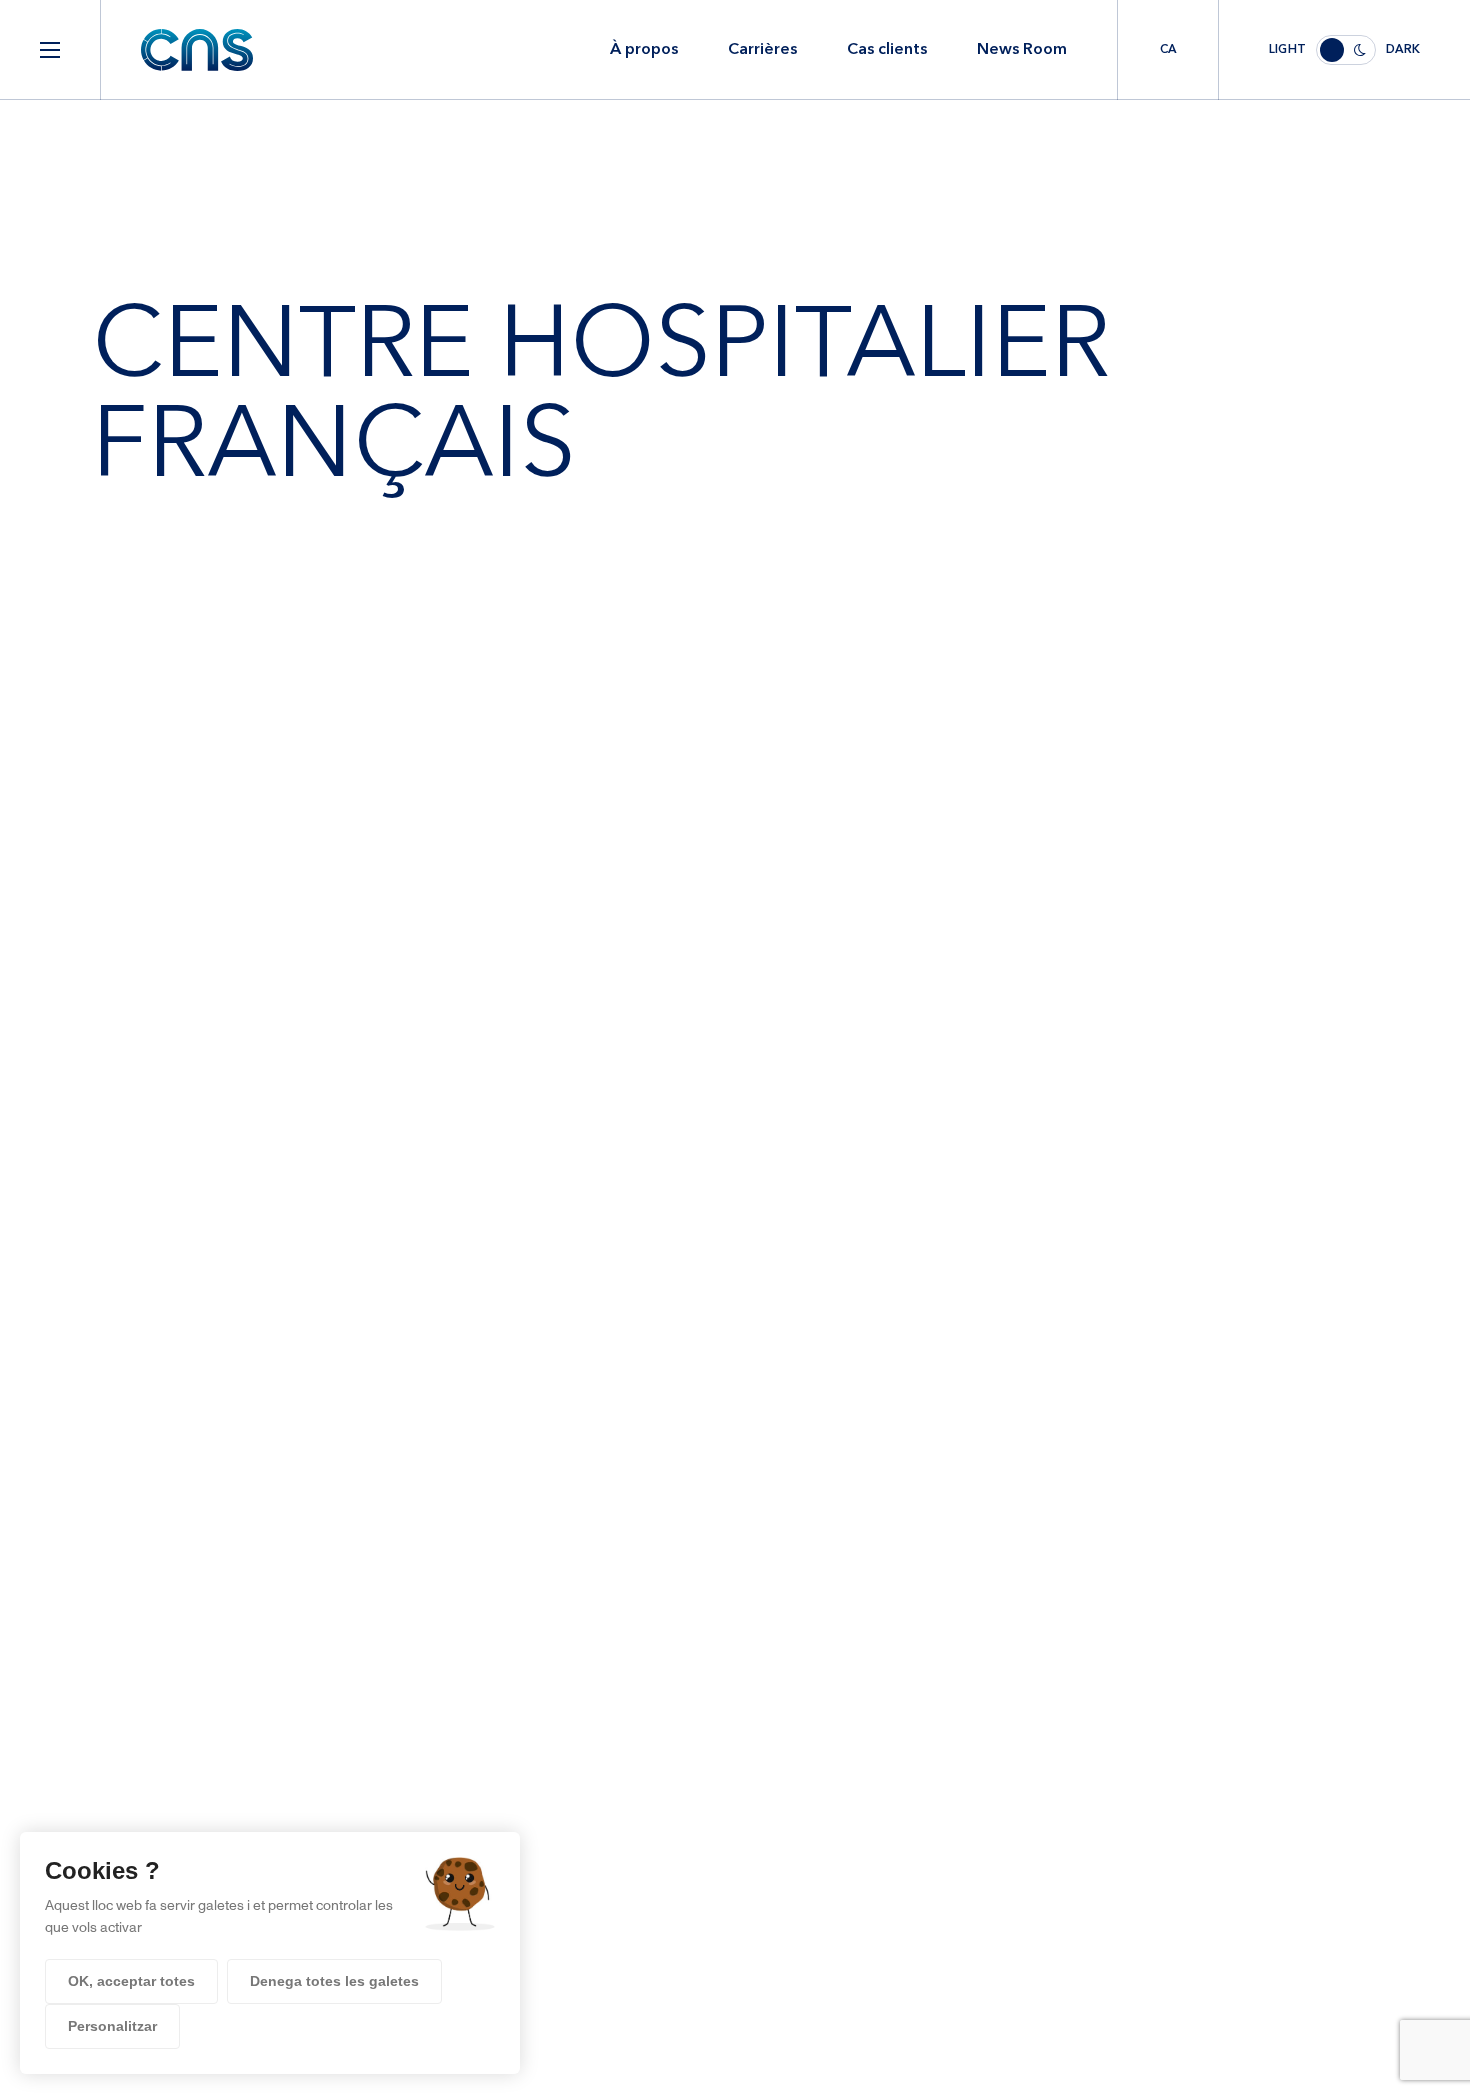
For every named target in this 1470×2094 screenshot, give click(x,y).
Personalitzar (112, 2026)
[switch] (1344, 50)
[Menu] (50, 50)
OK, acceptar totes (131, 1981)
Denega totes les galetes (334, 1981)
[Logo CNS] (197, 50)
